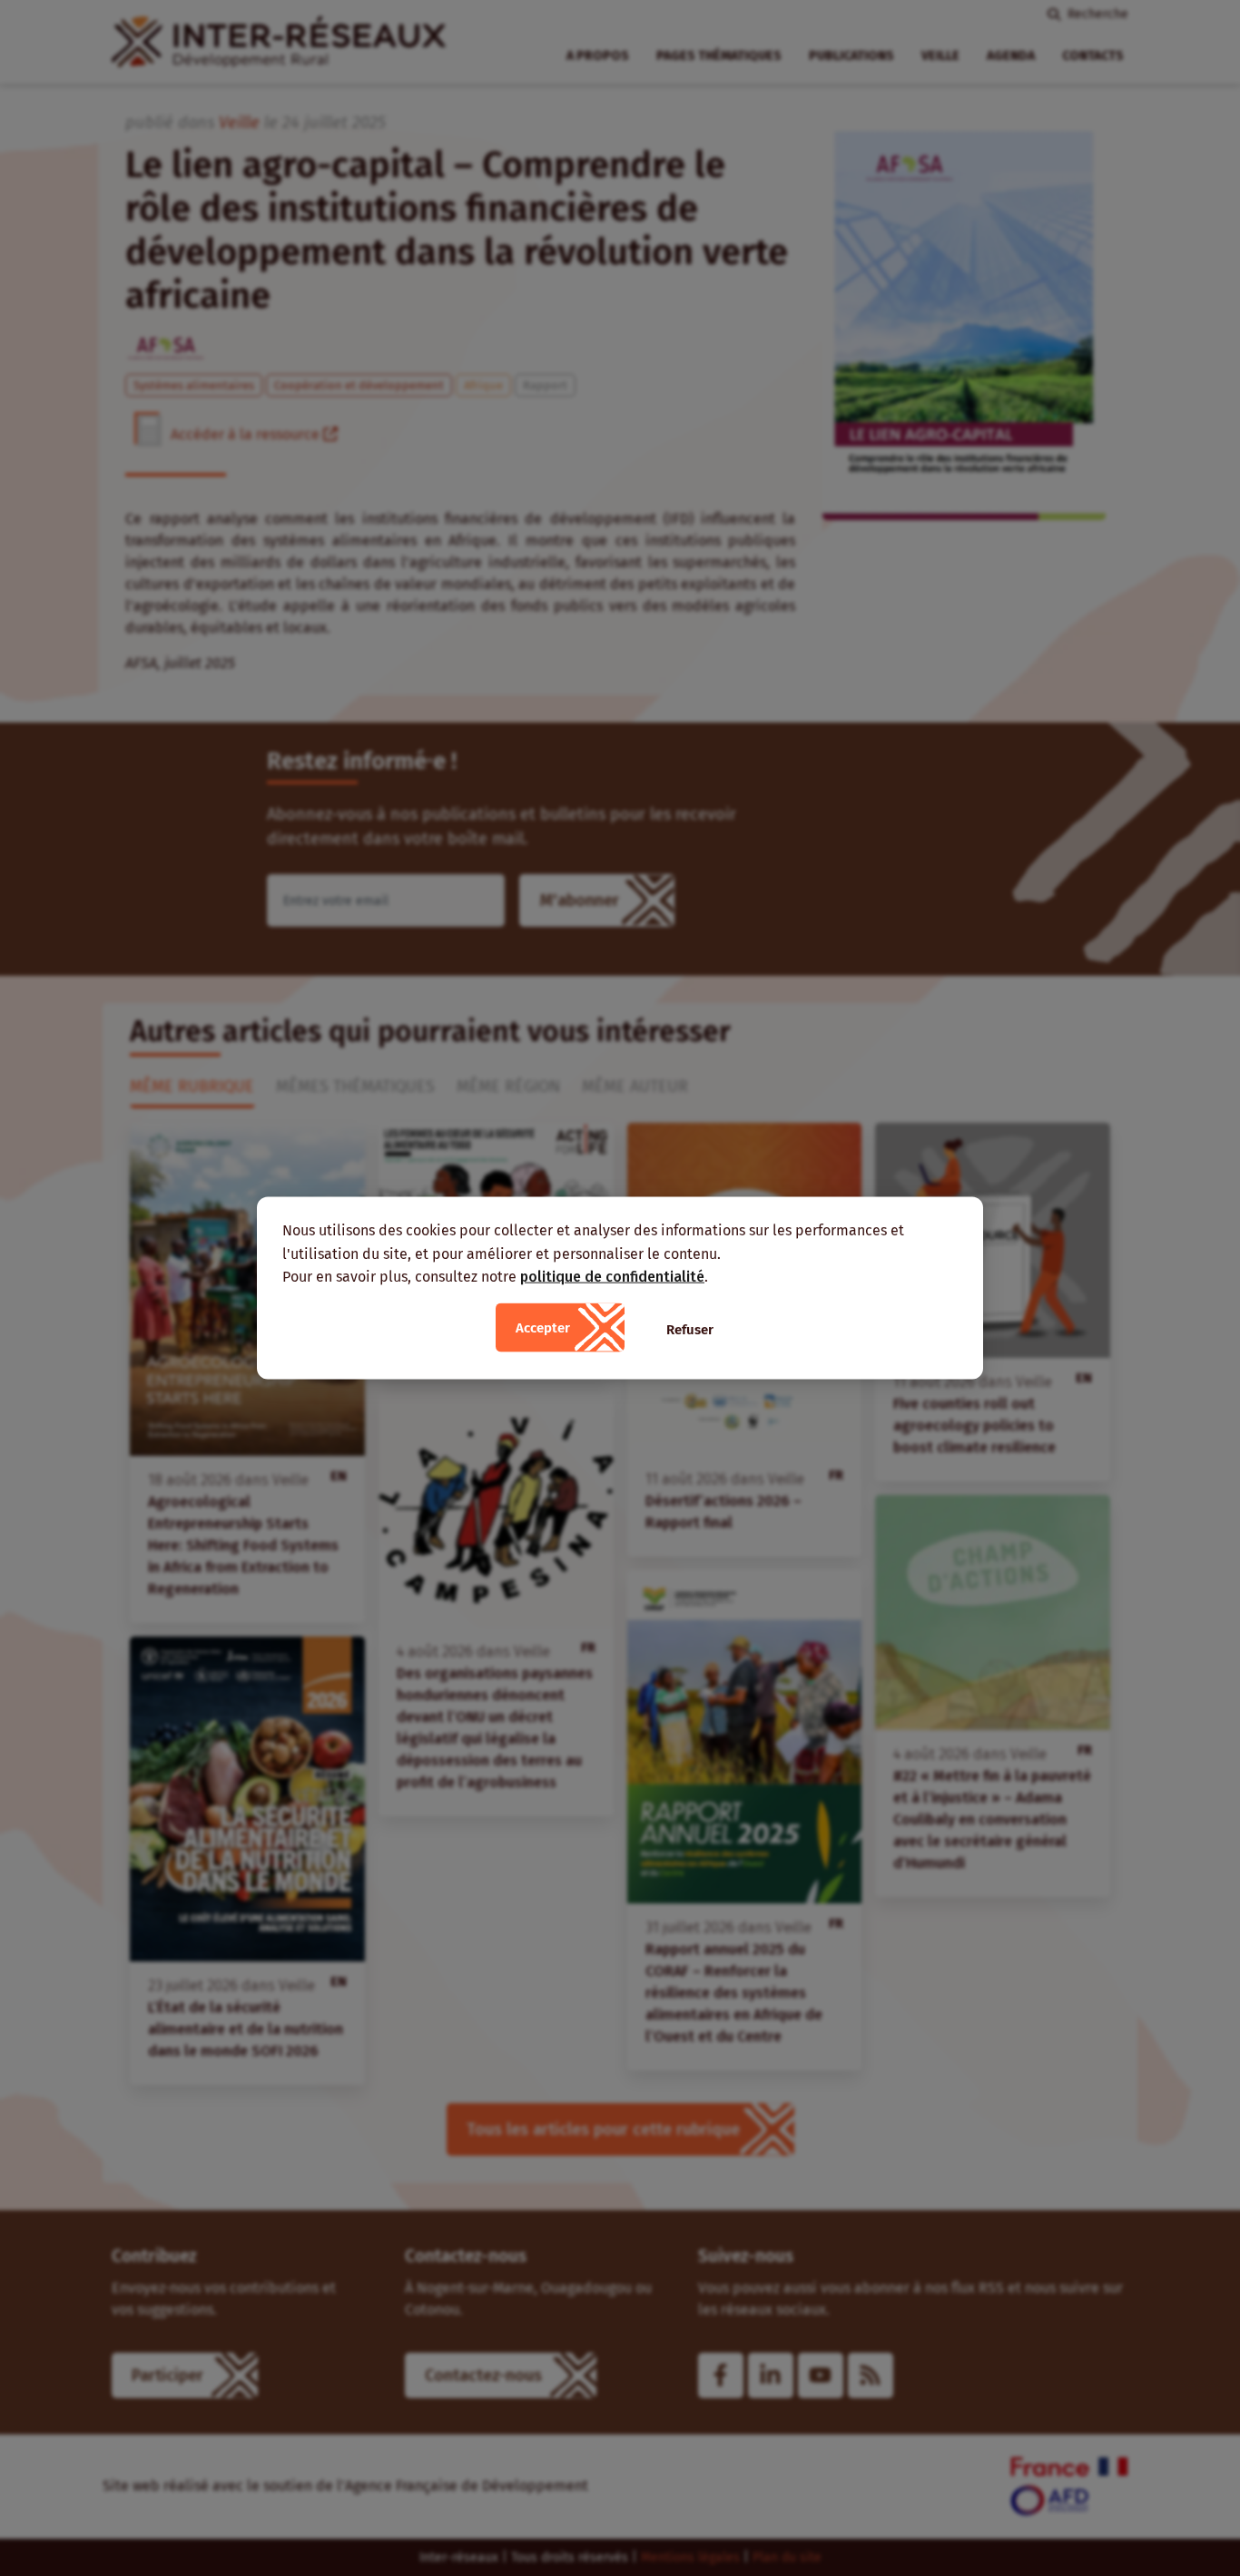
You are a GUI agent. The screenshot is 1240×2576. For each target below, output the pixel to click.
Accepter (543, 1327)
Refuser (690, 1329)
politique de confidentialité (612, 1277)
